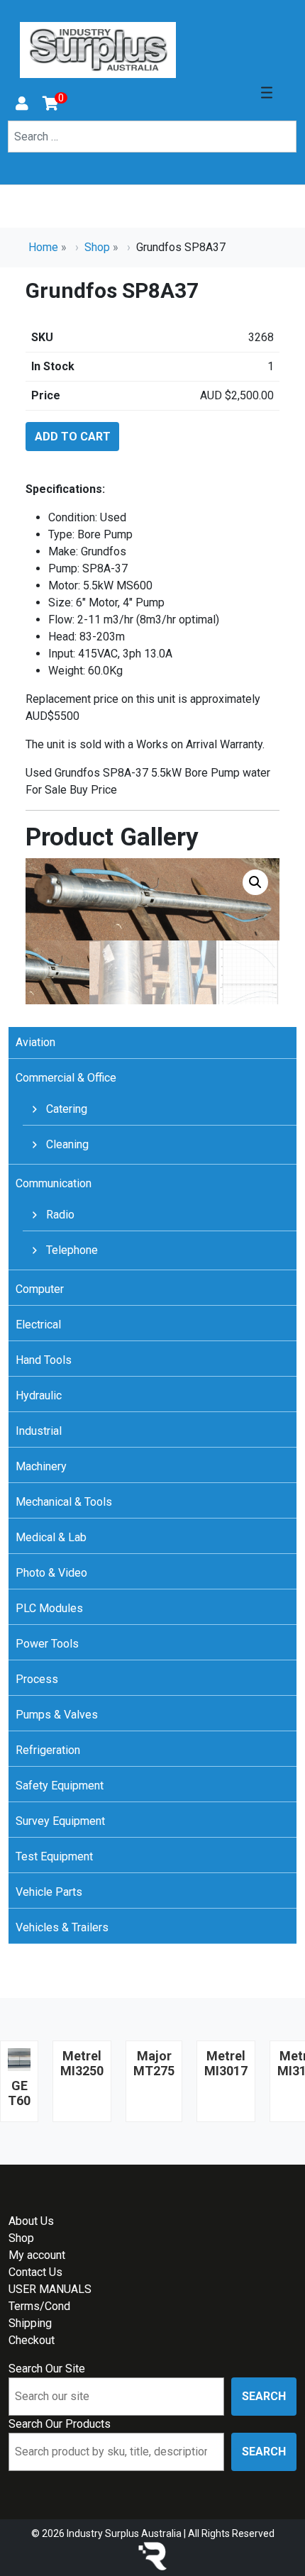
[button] (255, 882)
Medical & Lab (51, 1537)
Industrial (39, 1431)
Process (37, 1679)
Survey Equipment (60, 1821)
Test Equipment (54, 1856)
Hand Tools (44, 1360)
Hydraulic (39, 1395)
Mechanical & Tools (64, 1502)
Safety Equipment (60, 1786)
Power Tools (47, 1644)
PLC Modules (49, 1608)
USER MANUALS (50, 2289)
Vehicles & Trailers (62, 1927)
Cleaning (66, 1144)
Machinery (41, 1466)
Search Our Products (60, 2424)
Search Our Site (47, 2369)
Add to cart (73, 437)
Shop (97, 247)
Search (264, 2396)
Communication (54, 1183)
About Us (31, 2221)
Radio (59, 1215)
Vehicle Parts (49, 1892)
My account (37, 2255)
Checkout (32, 2340)
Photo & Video (51, 1573)
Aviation (35, 1042)
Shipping (30, 2323)
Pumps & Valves (57, 1715)
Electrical (38, 1325)
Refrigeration (48, 1750)
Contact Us (35, 2272)
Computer (40, 1289)
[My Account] (22, 105)
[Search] (17, 157)
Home (43, 247)
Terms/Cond (39, 2306)
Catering (65, 1109)
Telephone (71, 1250)
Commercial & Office (66, 1078)
